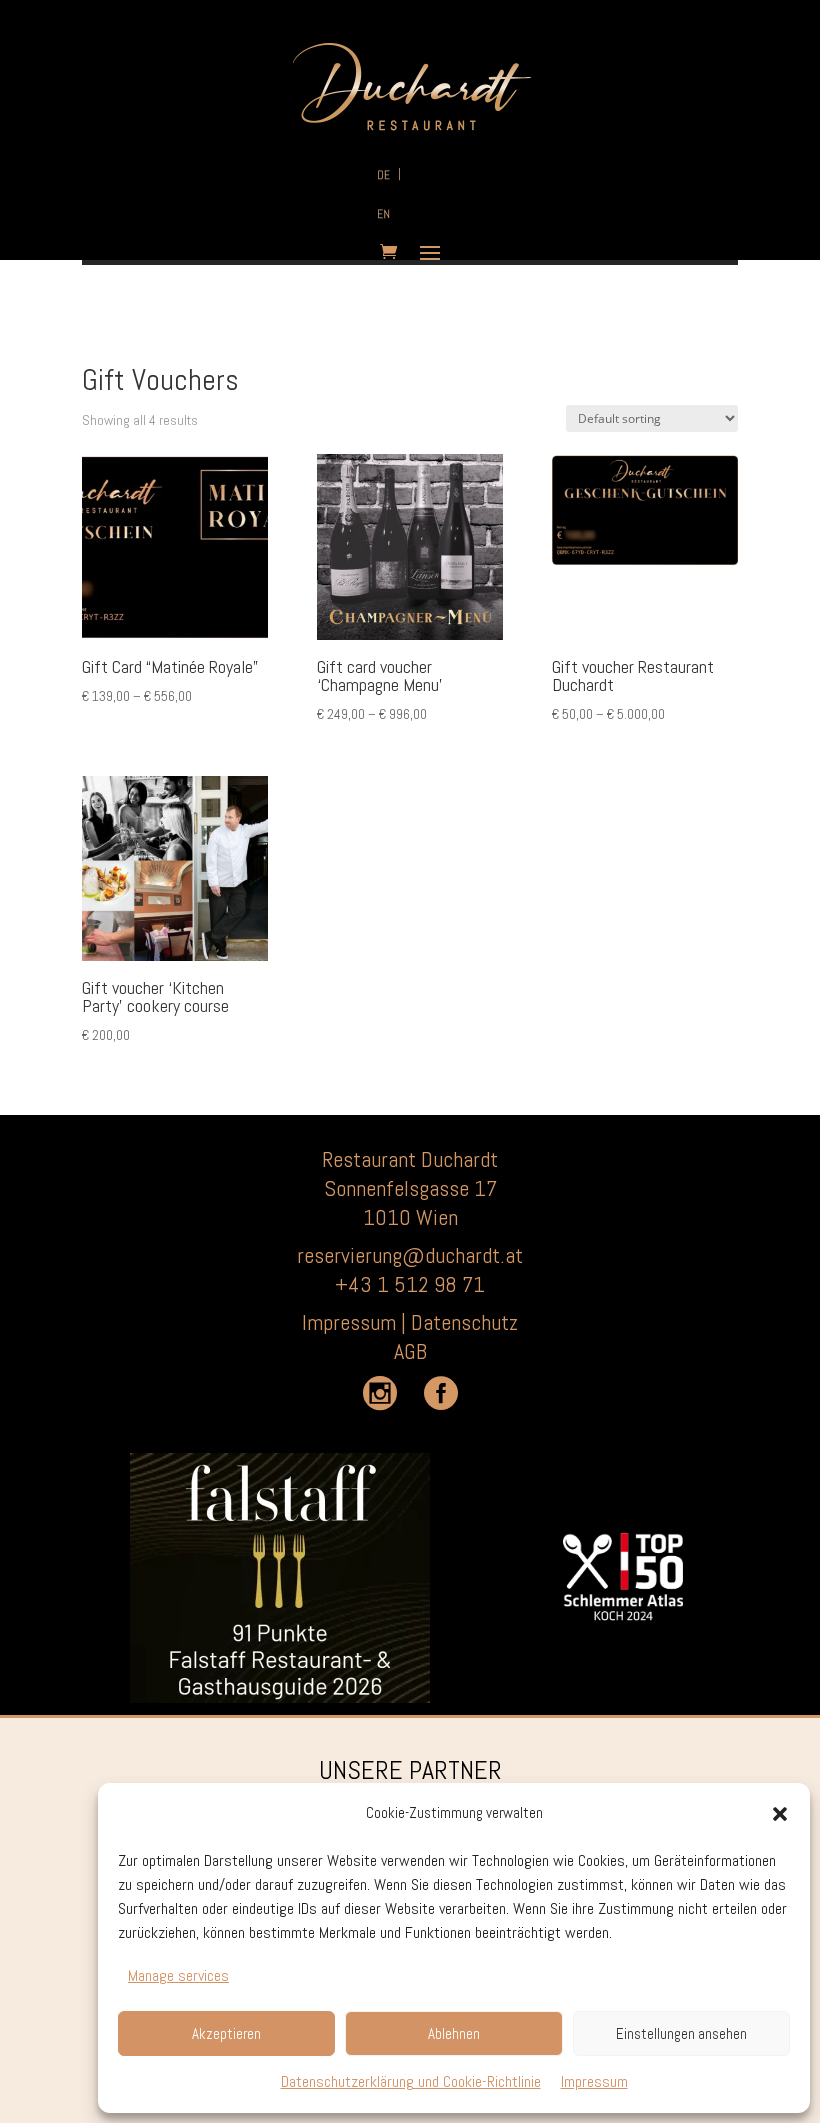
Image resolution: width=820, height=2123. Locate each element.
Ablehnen (454, 2033)
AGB (410, 1351)
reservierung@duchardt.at (410, 1255)
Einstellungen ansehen (681, 2033)
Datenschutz (464, 1322)
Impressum (594, 2081)
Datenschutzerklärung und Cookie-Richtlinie (411, 2081)
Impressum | (356, 1322)
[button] (780, 1814)
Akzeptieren (226, 2033)
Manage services (178, 1975)
